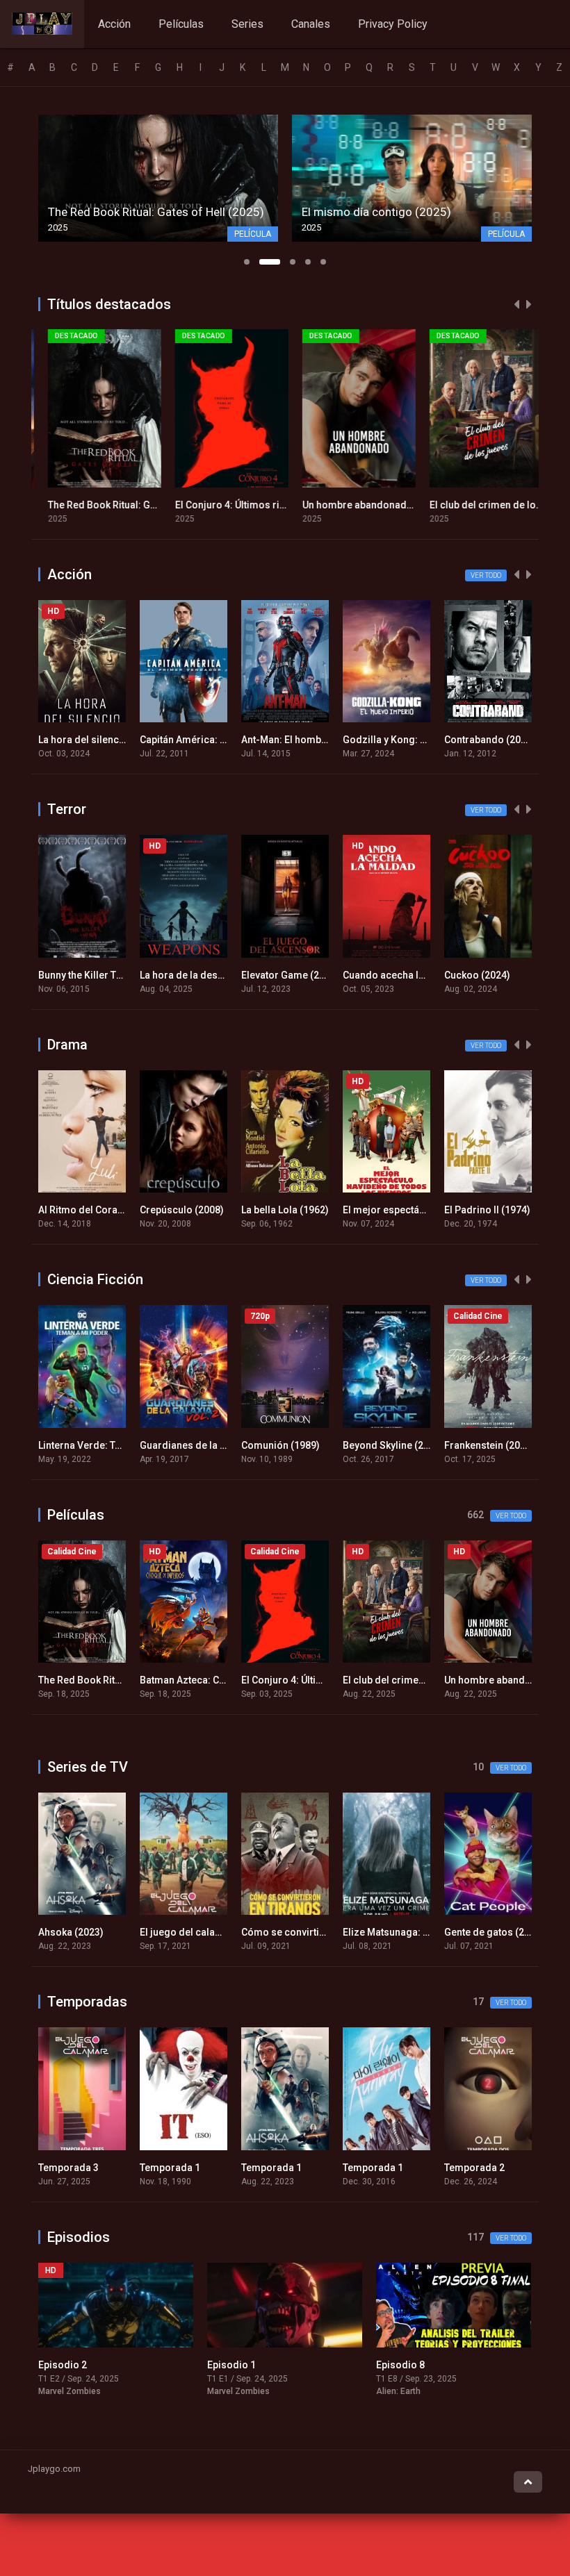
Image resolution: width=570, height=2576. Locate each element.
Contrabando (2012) (388, 740)
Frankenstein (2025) (388, 1445)
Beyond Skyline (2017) (292, 1445)
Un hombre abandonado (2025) (364, 505)
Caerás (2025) (476, 1680)
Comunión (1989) (179, 1445)
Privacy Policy (393, 24)
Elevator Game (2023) (189, 975)
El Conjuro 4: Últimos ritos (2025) (241, 505)
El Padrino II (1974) (386, 1210)
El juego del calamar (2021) (101, 1932)
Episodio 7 (400, 2365)
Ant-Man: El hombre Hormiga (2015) (222, 740)
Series (247, 24)
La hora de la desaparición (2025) (115, 975)
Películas (181, 24)
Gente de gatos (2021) (393, 1932)
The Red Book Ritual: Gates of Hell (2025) (131, 505)
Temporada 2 (373, 2168)
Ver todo (486, 575)
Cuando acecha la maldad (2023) (316, 975)
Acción (114, 24)
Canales (311, 24)
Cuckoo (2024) (376, 975)
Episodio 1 (63, 2365)
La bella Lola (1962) (184, 1210)
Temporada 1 (68, 2168)
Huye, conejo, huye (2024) (502, 975)
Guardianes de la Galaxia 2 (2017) (115, 1445)
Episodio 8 (231, 2365)
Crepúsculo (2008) (80, 1210)
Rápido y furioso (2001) (498, 740)
